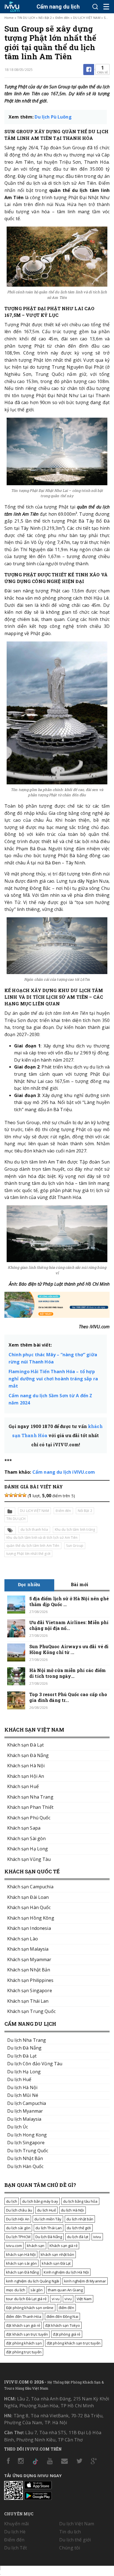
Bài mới (80, 1584)
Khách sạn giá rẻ (64, 2246)
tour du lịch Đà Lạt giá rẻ (26, 2299)
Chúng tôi (70, 2548)
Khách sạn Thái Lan (28, 2001)
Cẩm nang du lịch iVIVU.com (64, 1472)
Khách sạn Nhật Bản (29, 1970)
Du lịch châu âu (19, 2210)
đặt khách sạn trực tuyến (27, 2334)
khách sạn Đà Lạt (56, 2263)
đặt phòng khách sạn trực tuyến (74, 2343)
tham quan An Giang (65, 2290)
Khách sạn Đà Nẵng (28, 1755)
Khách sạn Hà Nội (26, 1766)
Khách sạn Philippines (30, 1980)
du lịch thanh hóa (34, 1530)
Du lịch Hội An (18, 2219)
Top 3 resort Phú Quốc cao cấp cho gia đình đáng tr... (68, 1697)
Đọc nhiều (29, 1584)
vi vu (56, 2299)
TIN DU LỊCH (26, 18)
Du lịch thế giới (75, 2540)
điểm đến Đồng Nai (62, 2316)
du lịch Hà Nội (72, 2210)
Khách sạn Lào (23, 1939)
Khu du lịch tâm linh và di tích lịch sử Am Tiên (42, 1538)
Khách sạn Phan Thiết (30, 1807)
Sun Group (75, 1546)
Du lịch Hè (15, 2532)
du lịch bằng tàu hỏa (80, 2201)
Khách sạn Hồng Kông (31, 1918)
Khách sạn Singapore (30, 1991)
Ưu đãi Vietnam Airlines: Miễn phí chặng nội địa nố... (69, 1625)
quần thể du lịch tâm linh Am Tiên (33, 1546)
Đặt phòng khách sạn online (30, 2308)
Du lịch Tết (16, 2548)
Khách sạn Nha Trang (30, 1797)
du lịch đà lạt (78, 2237)
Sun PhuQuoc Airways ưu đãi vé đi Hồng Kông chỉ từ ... (69, 1649)
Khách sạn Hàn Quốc (29, 1907)
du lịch (12, 2201)
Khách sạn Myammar (29, 1959)
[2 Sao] (11, 1495)
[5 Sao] (24, 1495)
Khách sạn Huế (23, 1786)
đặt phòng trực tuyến (24, 2352)
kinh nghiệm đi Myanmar (85, 2281)
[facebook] (89, 70)
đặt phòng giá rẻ (67, 2334)
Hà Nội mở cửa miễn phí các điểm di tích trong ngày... (68, 1673)
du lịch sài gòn (18, 2228)
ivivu (97, 2237)
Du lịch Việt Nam (77, 2524)
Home (9, 18)
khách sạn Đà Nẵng (22, 2272)
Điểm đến (63, 18)
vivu (68, 2299)
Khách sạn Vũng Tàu (29, 1859)
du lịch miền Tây (48, 2219)
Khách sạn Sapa (24, 1828)
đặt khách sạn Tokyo (63, 2325)
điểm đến (66, 2308)
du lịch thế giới (79, 2228)
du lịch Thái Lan (49, 2228)
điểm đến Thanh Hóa (24, 2316)
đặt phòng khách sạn (24, 2343)
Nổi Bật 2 (45, 18)
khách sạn (36, 2246)
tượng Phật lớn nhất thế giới (28, 1554)
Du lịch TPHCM (18, 2237)
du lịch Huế (46, 2210)
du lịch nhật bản (80, 2219)
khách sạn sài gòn (21, 2263)
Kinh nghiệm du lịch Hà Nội (66, 2272)
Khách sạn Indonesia (29, 1928)
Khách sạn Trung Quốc (31, 2011)
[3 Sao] (15, 1495)
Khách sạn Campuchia (30, 1887)
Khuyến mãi (16, 2524)
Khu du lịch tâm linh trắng (75, 1530)
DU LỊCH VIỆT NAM (87, 18)
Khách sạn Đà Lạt (25, 1745)
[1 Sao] (7, 1495)
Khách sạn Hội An (26, 1776)
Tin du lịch (70, 2532)
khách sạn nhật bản (57, 2254)
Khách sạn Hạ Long (28, 1849)
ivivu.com (14, 2246)
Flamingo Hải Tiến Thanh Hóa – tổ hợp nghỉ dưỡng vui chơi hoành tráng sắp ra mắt (53, 1379)
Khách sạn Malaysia (28, 1949)
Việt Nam (84, 2299)
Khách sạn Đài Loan (28, 1897)
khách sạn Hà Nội (21, 2254)
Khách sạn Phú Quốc (29, 1818)
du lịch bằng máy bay (40, 2201)
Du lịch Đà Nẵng (49, 2237)
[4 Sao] (20, 1495)
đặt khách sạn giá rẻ (23, 2325)
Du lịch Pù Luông (53, 117)
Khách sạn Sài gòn (26, 1838)
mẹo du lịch (16, 2290)
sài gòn (37, 2290)
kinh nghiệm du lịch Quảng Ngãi (33, 2281)
